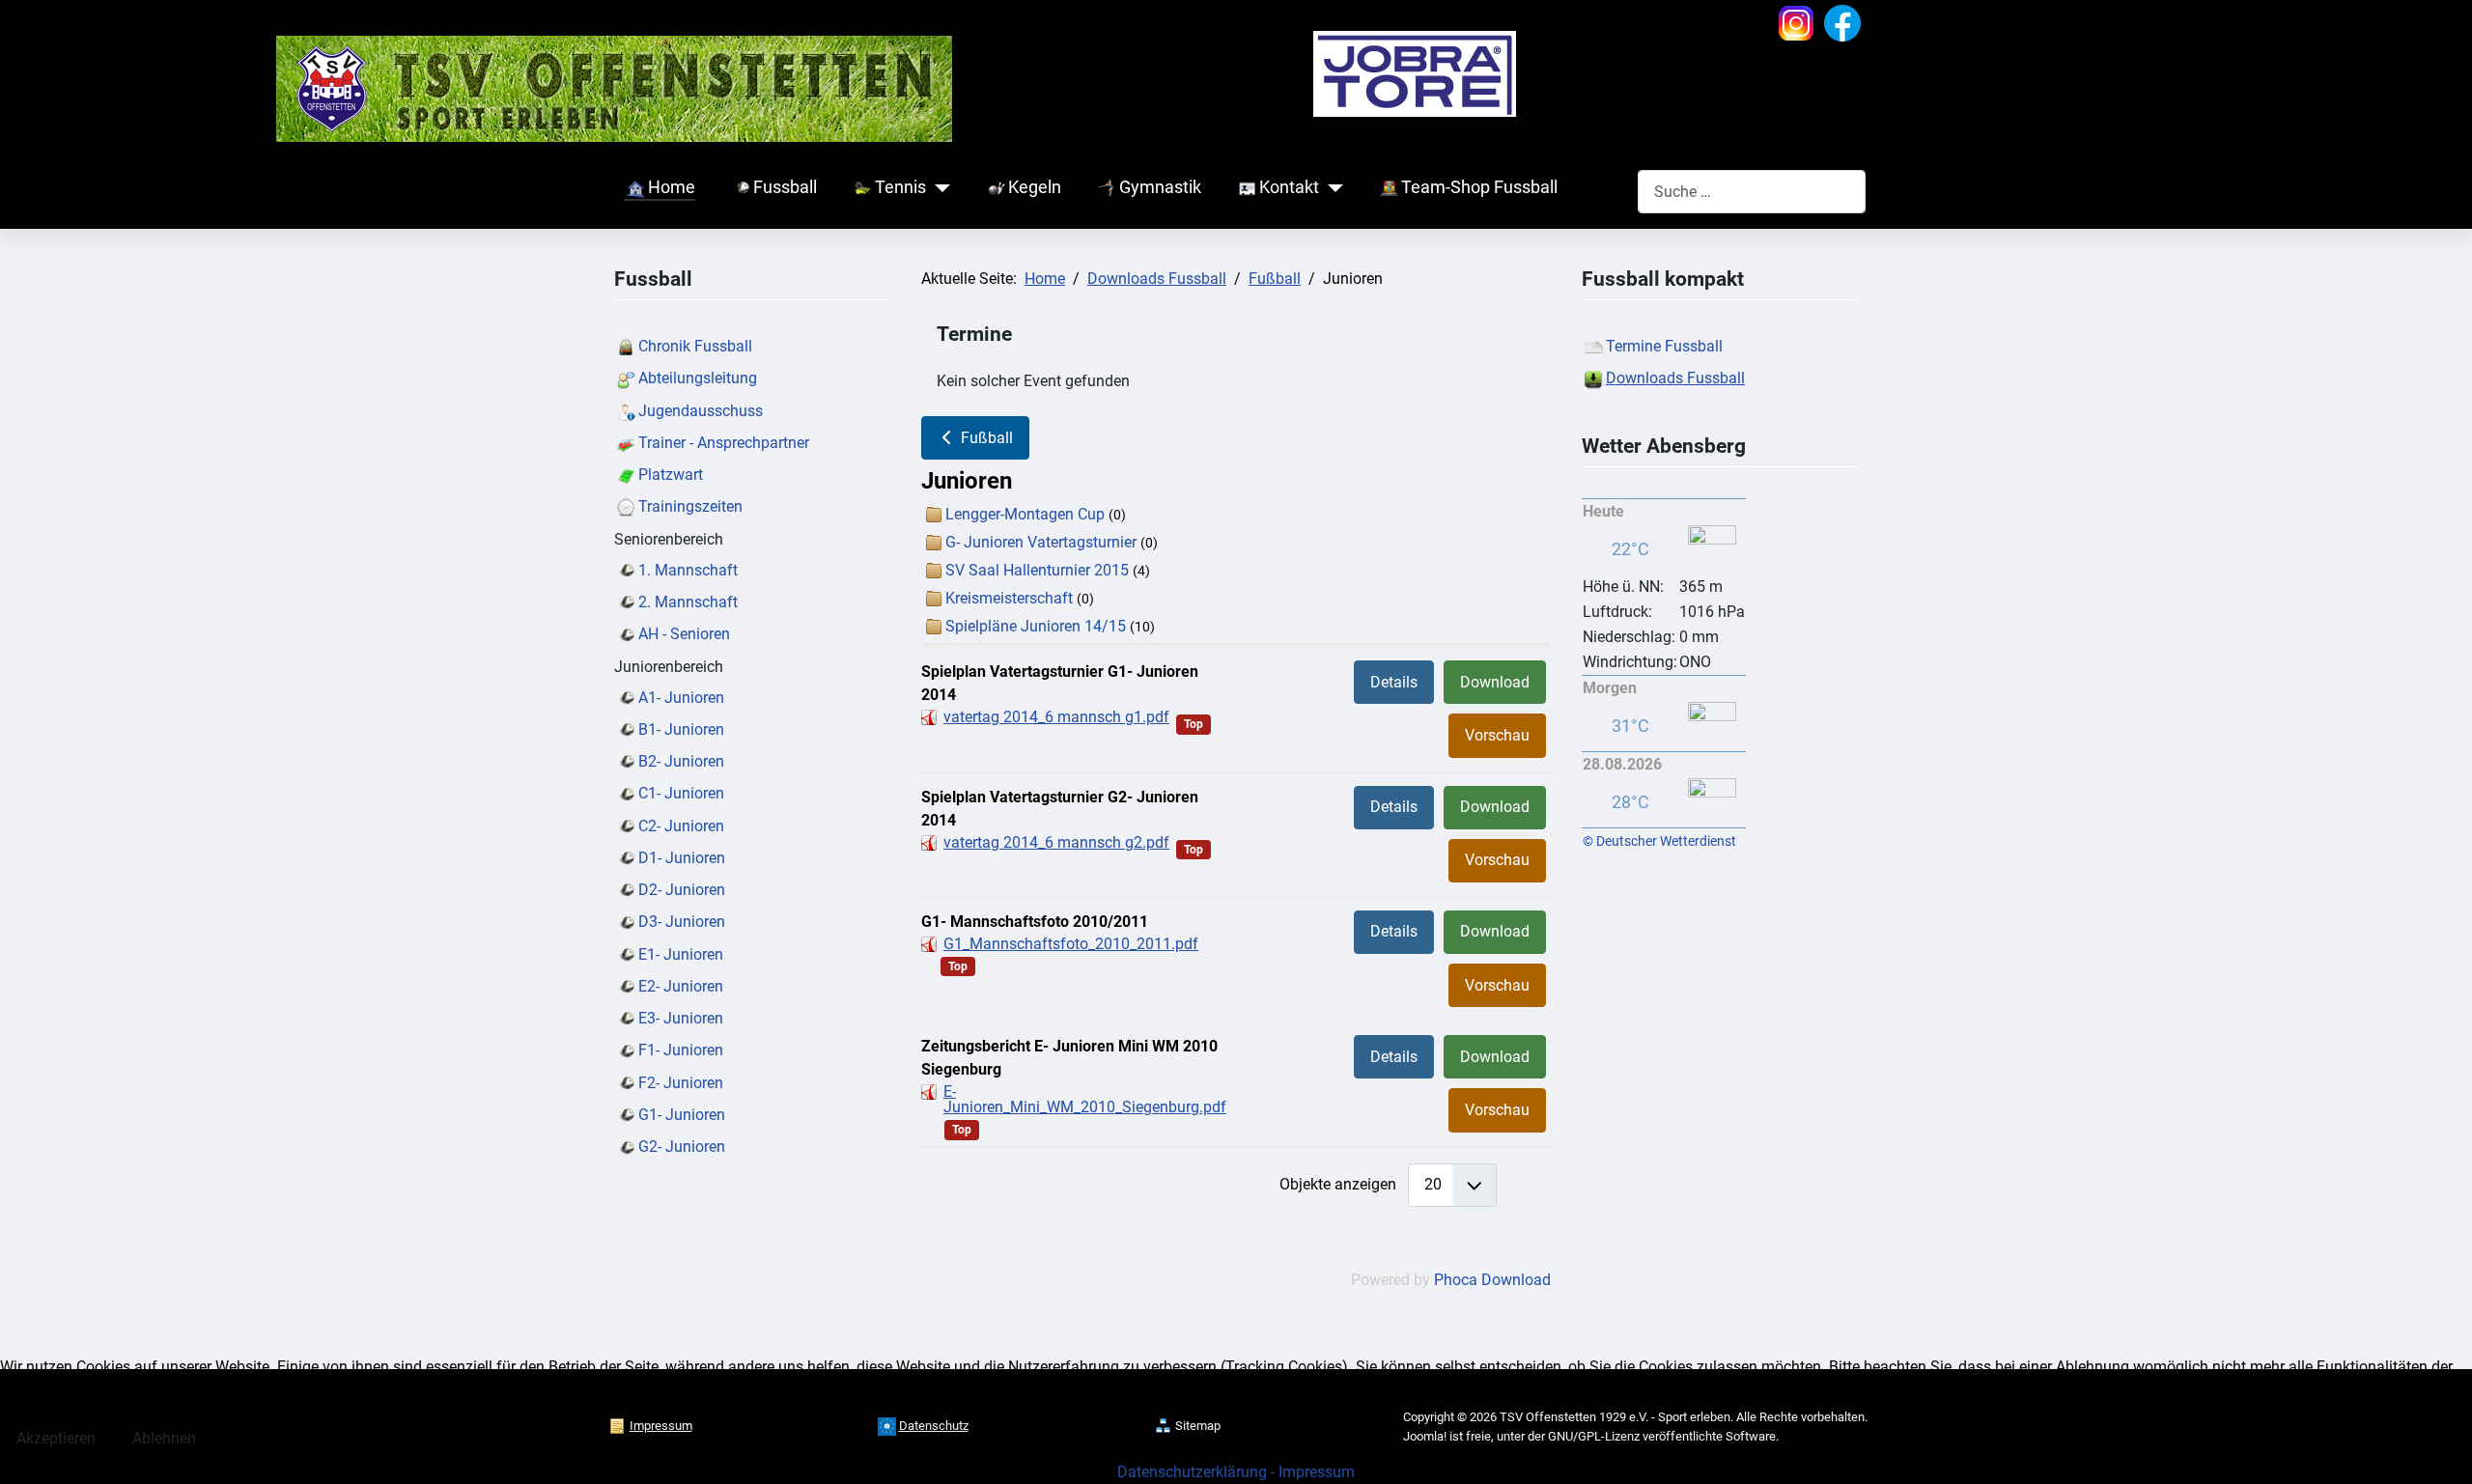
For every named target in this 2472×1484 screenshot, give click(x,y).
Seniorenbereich (669, 539)
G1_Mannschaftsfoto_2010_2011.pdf (1071, 944)
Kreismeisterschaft (1009, 598)
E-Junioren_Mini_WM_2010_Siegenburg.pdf (1085, 1099)
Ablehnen (164, 1438)
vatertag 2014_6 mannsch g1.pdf (1056, 717)
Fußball (985, 438)
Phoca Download (1492, 1280)
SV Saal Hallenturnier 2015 (1037, 570)
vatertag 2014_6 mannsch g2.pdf (1056, 842)
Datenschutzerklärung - (1198, 1472)
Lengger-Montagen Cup (1025, 514)
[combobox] (1752, 192)
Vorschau (1497, 735)
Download (1495, 682)
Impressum (1317, 1472)
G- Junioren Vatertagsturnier (1041, 542)
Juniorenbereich (669, 667)
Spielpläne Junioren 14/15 (1036, 626)
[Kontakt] (1331, 188)
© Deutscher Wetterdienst (1659, 841)
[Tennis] (938, 188)
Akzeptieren (56, 1438)
